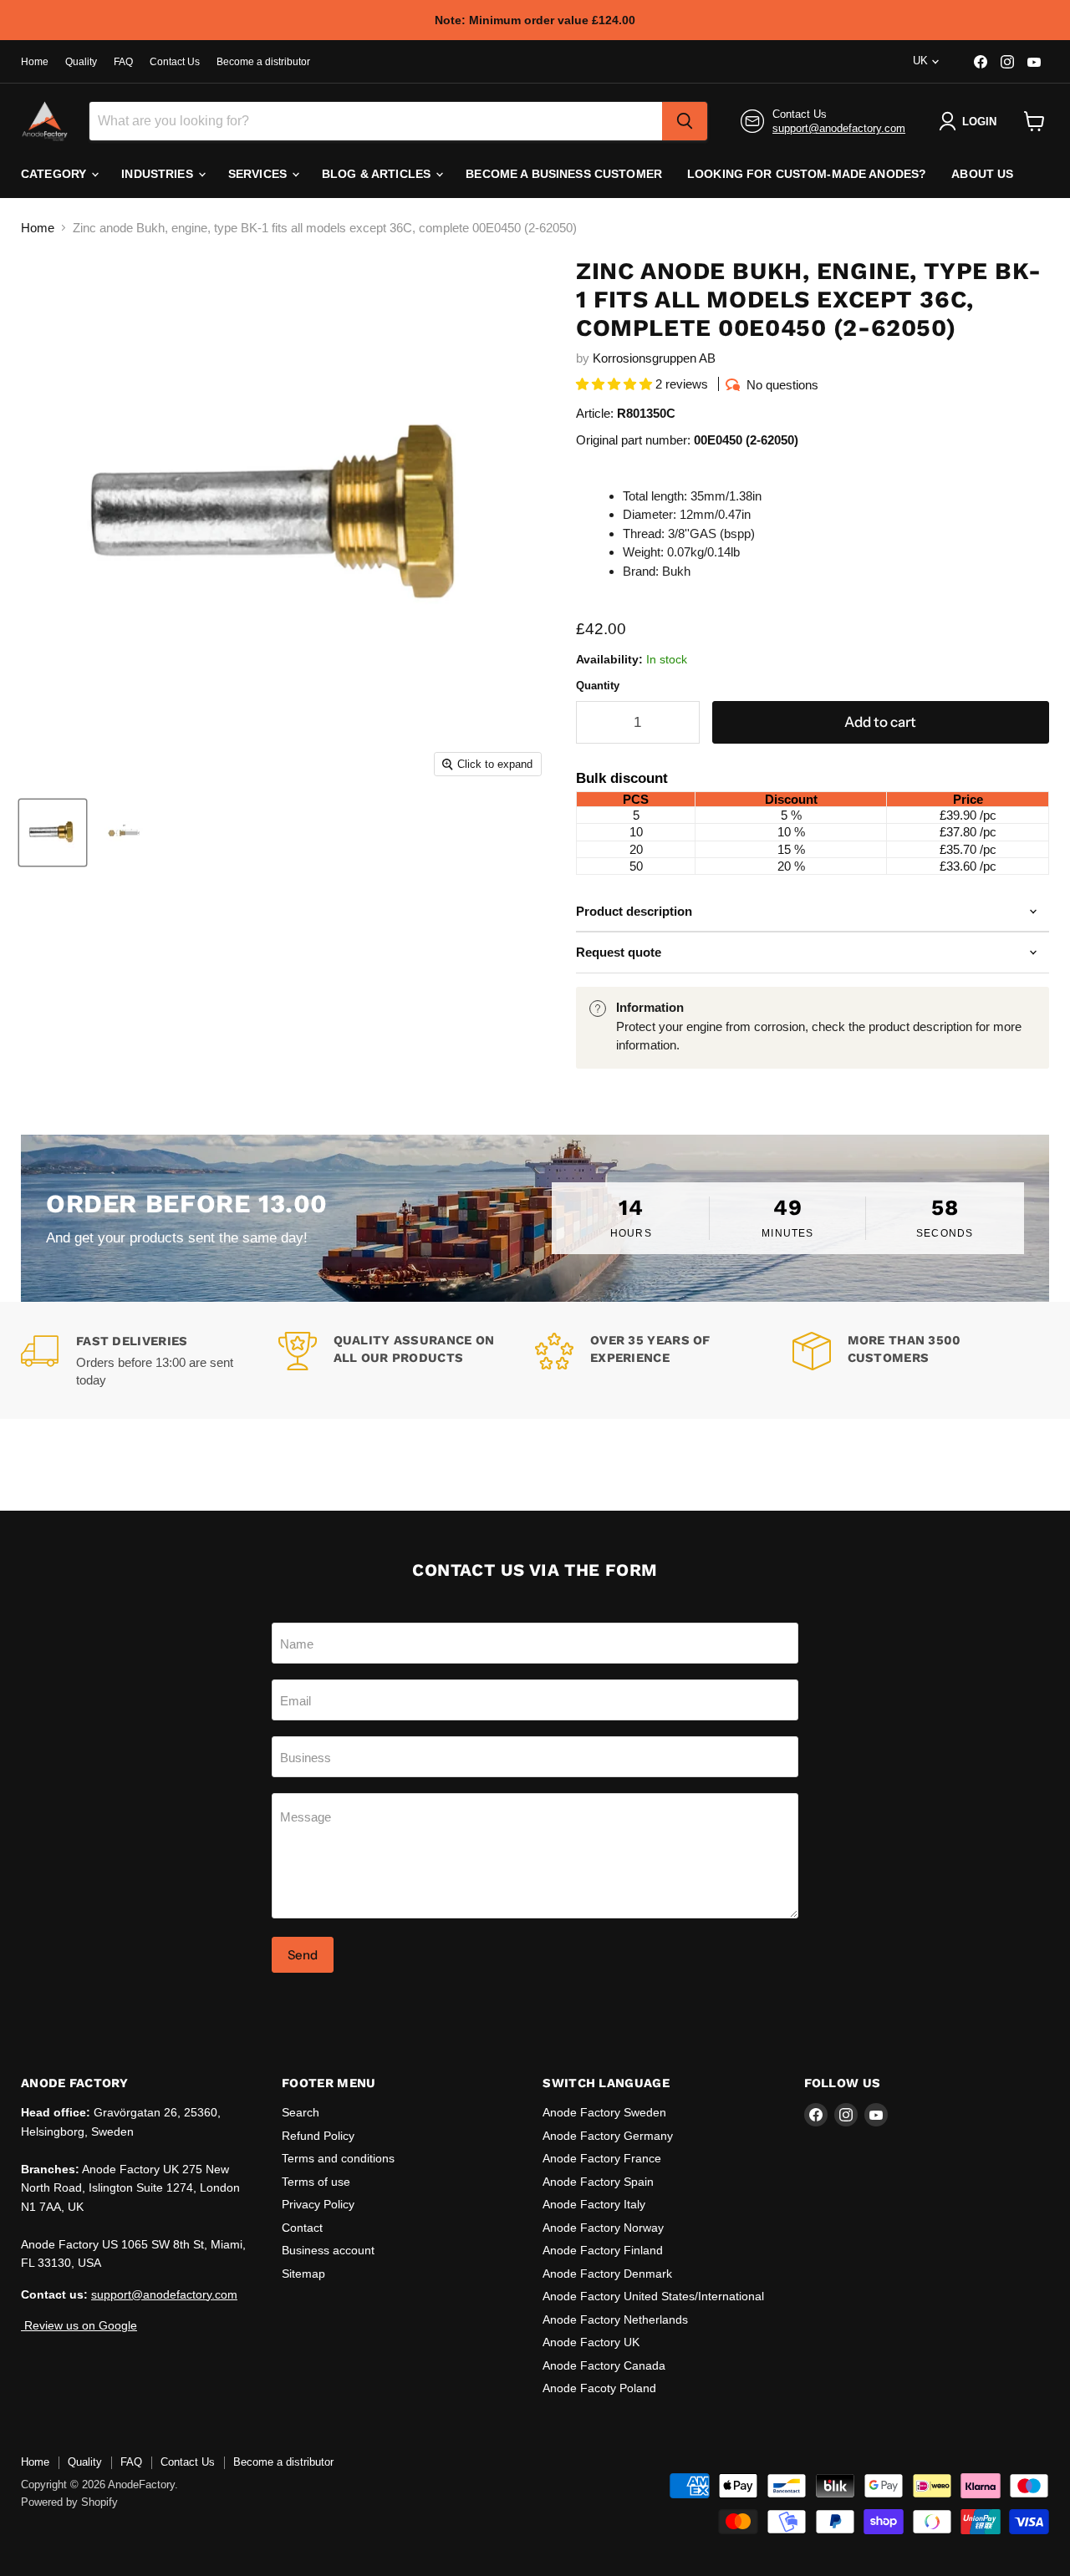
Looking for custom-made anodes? (807, 174)
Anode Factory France (602, 2158)
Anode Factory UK (591, 2342)
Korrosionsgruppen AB (654, 358)
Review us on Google (79, 2325)
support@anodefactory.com (839, 128)
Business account (328, 2250)
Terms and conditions (338, 2158)
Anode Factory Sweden (604, 2112)
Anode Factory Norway (603, 2228)
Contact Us (175, 62)
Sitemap (303, 2274)
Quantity (598, 686)
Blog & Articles (378, 174)
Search (301, 2112)
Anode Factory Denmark (607, 2274)
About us (982, 174)
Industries (159, 174)
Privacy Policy (318, 2204)
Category (55, 174)
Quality (81, 62)
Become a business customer (564, 174)
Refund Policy (318, 2136)
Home (35, 62)
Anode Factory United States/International (653, 2296)
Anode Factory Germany (608, 2136)
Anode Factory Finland (603, 2250)
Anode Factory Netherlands (615, 2319)
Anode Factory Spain (598, 2182)
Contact (302, 2228)
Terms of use (316, 2182)
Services (259, 174)
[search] (685, 121)
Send (303, 1955)
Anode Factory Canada (604, 2365)
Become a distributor (263, 62)
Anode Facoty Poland (599, 2388)
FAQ (123, 62)
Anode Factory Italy (594, 2204)
